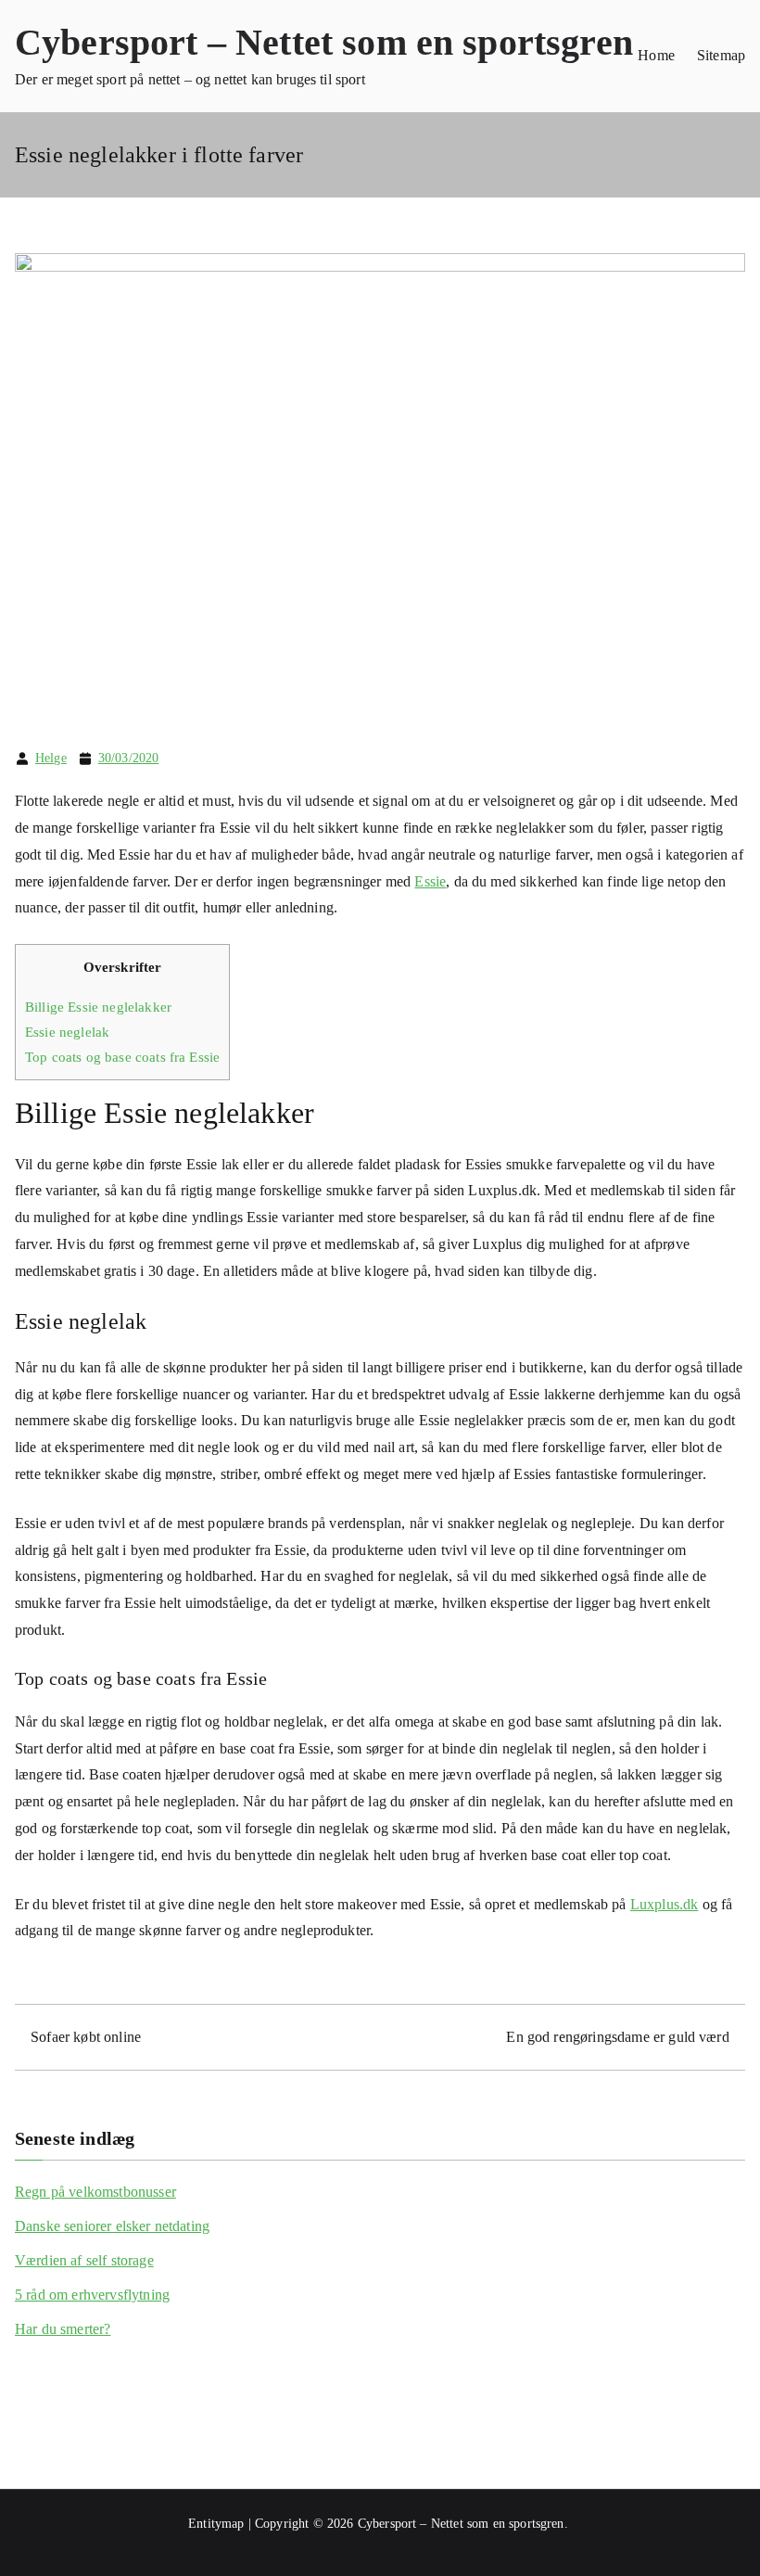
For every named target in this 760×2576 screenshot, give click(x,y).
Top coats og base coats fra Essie (122, 1057)
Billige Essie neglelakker (98, 1007)
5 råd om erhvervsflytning (92, 2295)
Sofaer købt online (86, 2037)
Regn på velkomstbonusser (95, 2192)
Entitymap (216, 2524)
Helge (51, 758)
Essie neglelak (67, 1032)
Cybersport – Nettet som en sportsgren (324, 42)
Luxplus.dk (665, 1904)
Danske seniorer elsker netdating (112, 2226)
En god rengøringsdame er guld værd (617, 2037)
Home (656, 55)
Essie (430, 881)
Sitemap (721, 55)
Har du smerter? (63, 2329)
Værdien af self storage (84, 2260)
